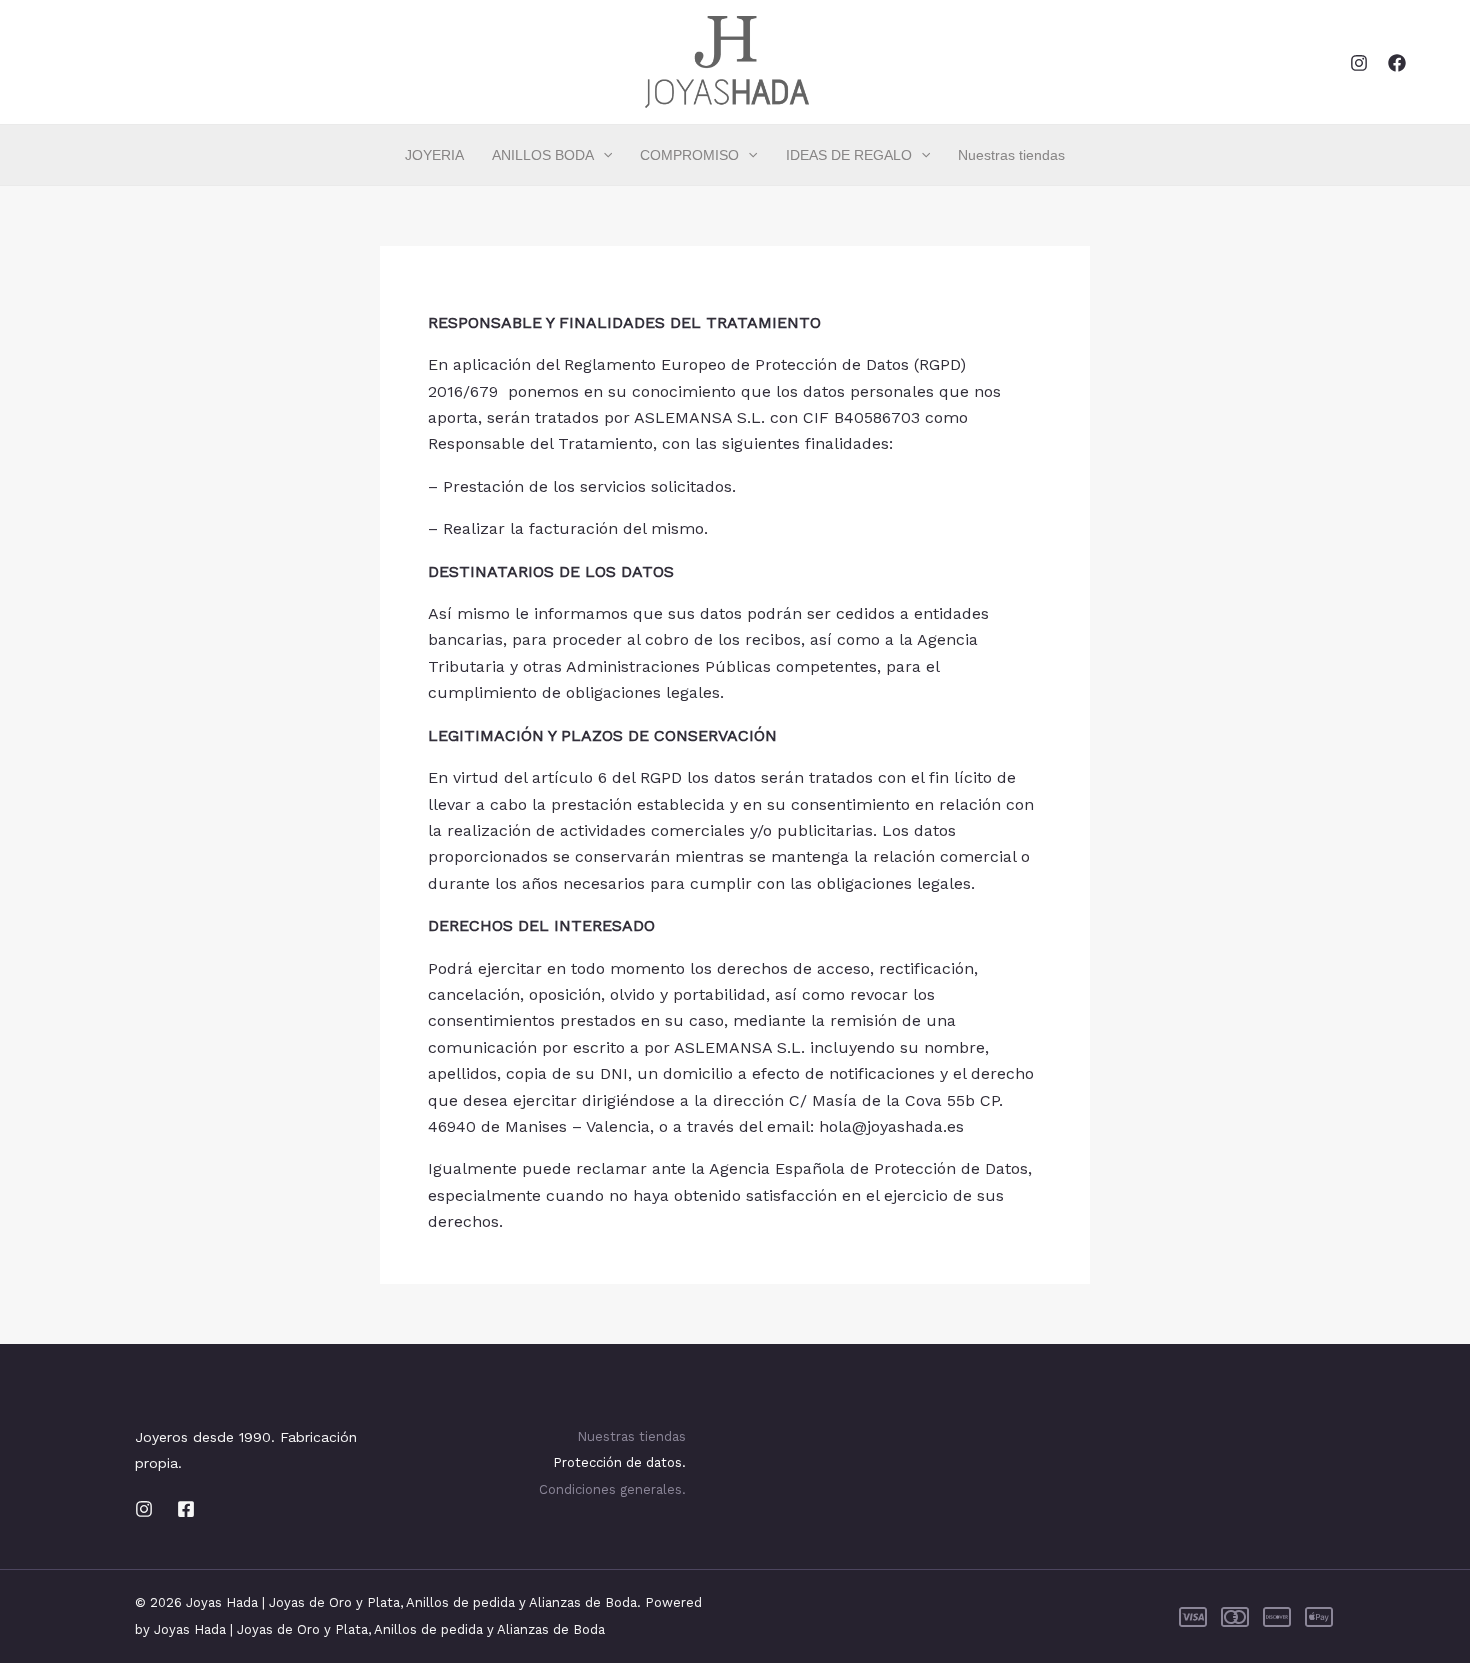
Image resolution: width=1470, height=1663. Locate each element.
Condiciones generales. (612, 1489)
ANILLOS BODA (543, 155)
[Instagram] (1359, 63)
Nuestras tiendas (1011, 155)
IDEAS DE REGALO (849, 155)
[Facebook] (1397, 63)
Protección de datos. (619, 1462)
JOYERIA (434, 155)
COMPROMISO (689, 155)
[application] (603, 155)
